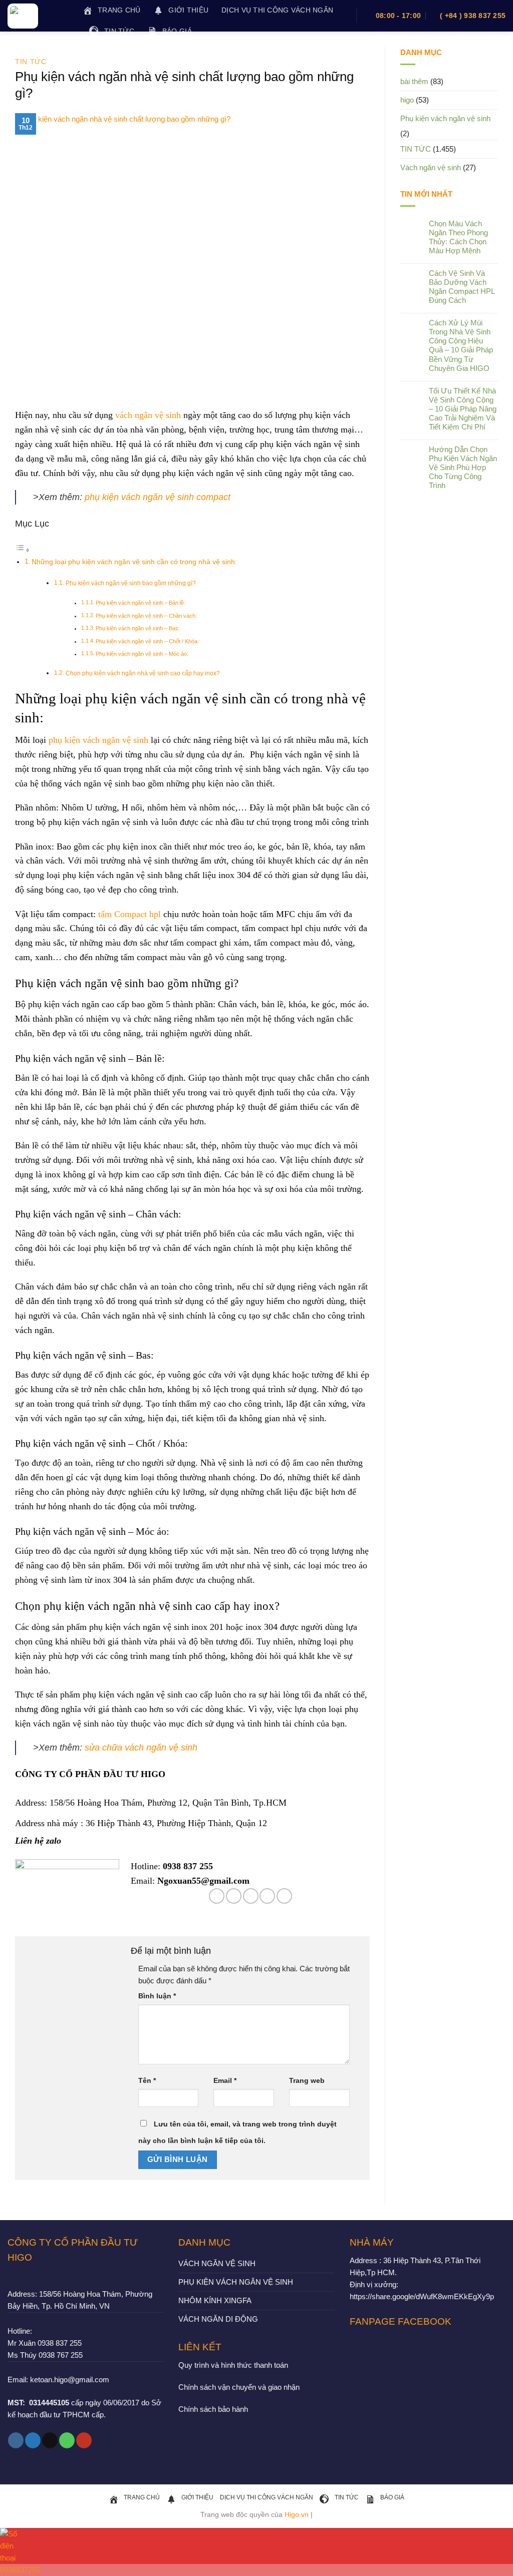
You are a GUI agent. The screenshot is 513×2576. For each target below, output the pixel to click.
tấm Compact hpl (130, 914)
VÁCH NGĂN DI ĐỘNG (218, 2319)
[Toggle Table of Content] (23, 550)
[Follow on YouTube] (84, 2440)
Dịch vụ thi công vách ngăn (277, 10)
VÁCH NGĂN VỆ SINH (217, 2263)
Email (225, 2081)
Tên (147, 2081)
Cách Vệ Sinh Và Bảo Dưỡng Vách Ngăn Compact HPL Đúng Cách (462, 287)
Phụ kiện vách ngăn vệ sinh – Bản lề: (141, 603)
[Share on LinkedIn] (284, 1896)
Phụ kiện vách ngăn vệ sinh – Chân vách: (146, 616)
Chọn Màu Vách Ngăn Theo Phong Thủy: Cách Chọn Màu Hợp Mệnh (458, 237)
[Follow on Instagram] (16, 2440)
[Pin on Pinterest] (267, 1896)
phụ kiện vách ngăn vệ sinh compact (158, 497)
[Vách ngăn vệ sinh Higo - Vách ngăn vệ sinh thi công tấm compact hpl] (38, 16)
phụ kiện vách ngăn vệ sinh (98, 740)
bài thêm (414, 81)
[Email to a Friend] (251, 1896)
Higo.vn (297, 2515)
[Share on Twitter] (234, 1896)
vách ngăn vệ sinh (148, 415)
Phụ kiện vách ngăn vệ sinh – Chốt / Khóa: (147, 641)
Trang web (307, 2081)
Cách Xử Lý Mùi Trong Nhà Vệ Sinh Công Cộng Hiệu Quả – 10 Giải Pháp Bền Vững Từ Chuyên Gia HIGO (461, 345)
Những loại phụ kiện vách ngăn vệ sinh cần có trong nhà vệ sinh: (134, 562)
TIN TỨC (31, 62)
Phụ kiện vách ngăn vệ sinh (445, 118)
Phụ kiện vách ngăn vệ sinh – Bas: (138, 628)
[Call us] (67, 2440)
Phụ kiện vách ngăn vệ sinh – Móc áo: (142, 654)
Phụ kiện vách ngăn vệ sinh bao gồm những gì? (131, 583)
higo (407, 100)
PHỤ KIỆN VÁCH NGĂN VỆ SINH (236, 2282)
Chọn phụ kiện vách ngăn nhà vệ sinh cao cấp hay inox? (143, 673)
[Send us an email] (50, 2440)
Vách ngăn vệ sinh (431, 167)
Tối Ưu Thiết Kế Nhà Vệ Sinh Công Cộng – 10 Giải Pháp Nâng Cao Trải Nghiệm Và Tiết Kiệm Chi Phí (463, 409)
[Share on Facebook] (217, 1896)
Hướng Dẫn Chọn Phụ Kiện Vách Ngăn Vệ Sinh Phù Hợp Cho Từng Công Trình (463, 467)
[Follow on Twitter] (33, 2440)
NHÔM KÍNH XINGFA (215, 2300)
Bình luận (157, 1996)
